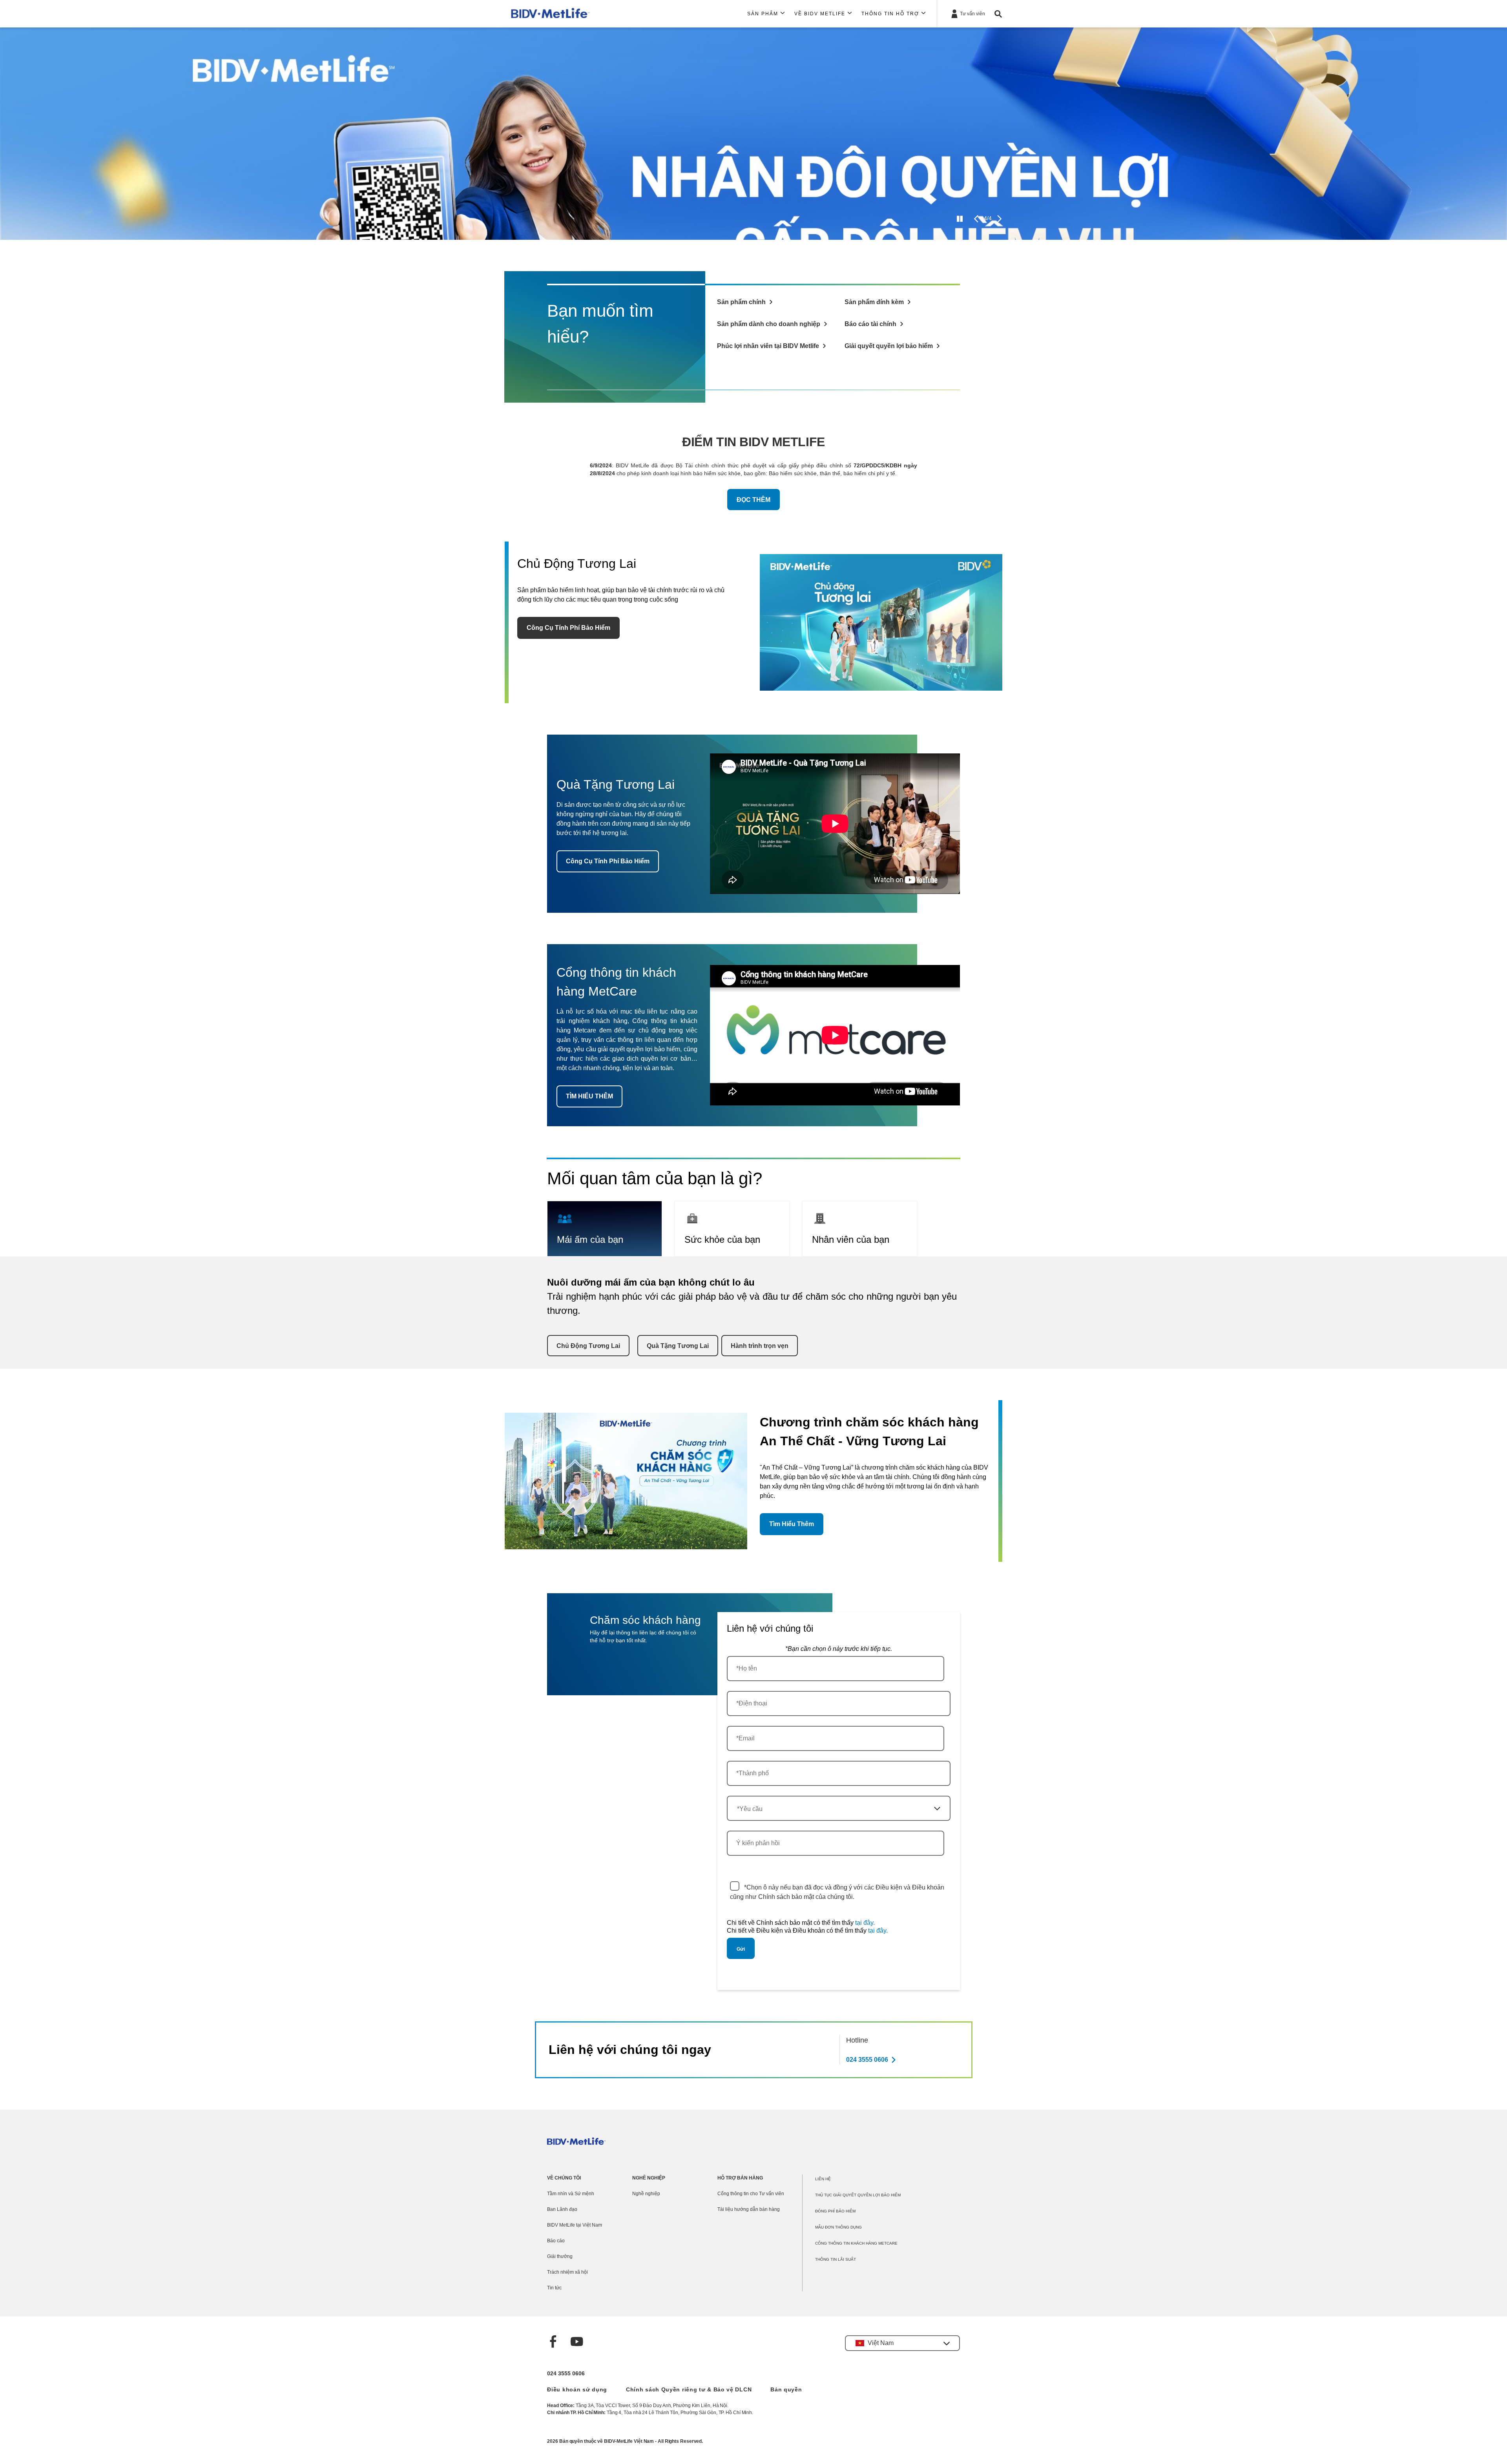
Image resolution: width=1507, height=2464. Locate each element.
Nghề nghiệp (646, 2194)
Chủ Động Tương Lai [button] (588, 1346)
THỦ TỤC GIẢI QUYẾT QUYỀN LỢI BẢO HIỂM (858, 2195)
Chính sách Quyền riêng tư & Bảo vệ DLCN (689, 2389)
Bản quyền (786, 2389)
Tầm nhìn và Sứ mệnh (571, 2194)
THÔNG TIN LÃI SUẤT (836, 2259)
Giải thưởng (560, 2256)
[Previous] (976, 219)
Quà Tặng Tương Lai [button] (678, 1346)
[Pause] (960, 219)
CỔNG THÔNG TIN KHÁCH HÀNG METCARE (856, 2243)
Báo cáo (556, 2241)
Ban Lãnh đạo (562, 2209)
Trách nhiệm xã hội (567, 2272)
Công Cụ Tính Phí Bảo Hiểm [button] (568, 628)
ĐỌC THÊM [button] (753, 500)
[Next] (999, 219)
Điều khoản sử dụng (577, 2389)
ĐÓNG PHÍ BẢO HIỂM (835, 2211)
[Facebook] (553, 2343)
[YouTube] (577, 2343)
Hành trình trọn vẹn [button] (760, 1346)
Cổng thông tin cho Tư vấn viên (751, 2194)
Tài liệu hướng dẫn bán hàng (749, 2209)
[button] (902, 2343)
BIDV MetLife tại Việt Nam (575, 2225)
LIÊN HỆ (823, 2179)
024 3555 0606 (566, 2373)
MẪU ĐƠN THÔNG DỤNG (838, 2227)
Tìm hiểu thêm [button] (792, 1524)
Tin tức (554, 2288)
